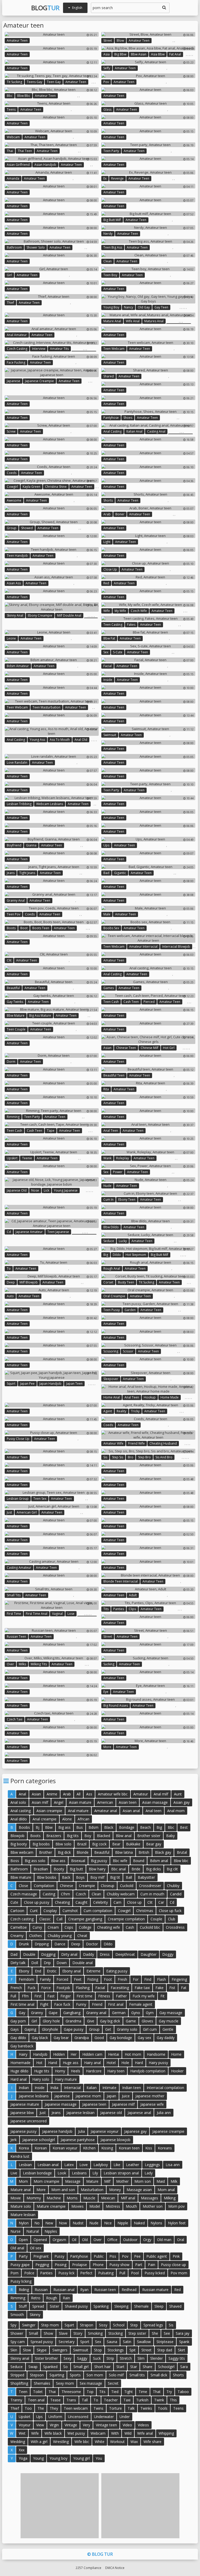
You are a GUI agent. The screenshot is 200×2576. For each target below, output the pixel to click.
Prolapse (80, 2265)
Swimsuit (110, 735)
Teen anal (36, 2400)
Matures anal (154, 321)
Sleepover (111, 1379)
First (38, 1996)
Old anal (17, 2248)
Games (109, 988)
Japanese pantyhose (78, 2140)
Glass (107, 109)
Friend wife (136, 1443)
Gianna (31, 845)
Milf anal (128, 2198)
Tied (115, 2392)
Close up (110, 569)
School (119, 2325)
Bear (116, 1844)
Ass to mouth (60, 740)
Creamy (17, 1936)
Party (23, 2256)
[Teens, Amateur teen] (52, 103)
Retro (36, 2298)
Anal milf (161, 1794)
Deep (11, 1282)
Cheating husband (163, 1443)
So (65, 2367)
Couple (156, 1919)
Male (107, 914)
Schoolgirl (166, 2367)
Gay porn (18, 2021)
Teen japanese (58, 1232)
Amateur (141, 1794)
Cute (14, 1902)
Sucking (109, 1664)
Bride (136, 1869)
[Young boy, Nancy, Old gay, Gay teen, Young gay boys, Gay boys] (148, 299)
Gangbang (72, 2013)
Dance (60, 1944)
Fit (162, 1996)
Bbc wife (120, 1861)
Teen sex (40, 1499)
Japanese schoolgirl (39, 2140)
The (41, 2408)
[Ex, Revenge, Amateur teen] (148, 172)
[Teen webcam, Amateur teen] (148, 343)
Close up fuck (170, 1911)
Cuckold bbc (150, 1927)
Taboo (183, 2392)
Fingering (179, 1979)
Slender (157, 2358)
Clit (9, 960)
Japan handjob (50, 1384)
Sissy (103, 2325)
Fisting (93, 1979)
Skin (14, 2350)
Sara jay (183, 2333)
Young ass (37, 740)
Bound (139, 1861)
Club (172, 1919)
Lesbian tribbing (19, 804)
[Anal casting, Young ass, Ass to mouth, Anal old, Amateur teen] (52, 731)
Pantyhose (111, 418)
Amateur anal (106, 1811)
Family (45, 1979)
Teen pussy (112, 1310)
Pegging (42, 2265)
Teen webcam (114, 349)
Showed (27, 528)
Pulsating (106, 2273)
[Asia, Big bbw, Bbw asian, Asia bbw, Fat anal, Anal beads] (148, 48)
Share (148, 2367)
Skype (42, 2350)
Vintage (71, 2425)
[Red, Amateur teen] (148, 577)
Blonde (83, 1852)
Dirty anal (69, 1954)
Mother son (153, 2206)
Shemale (141, 2306)
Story (78, 2333)
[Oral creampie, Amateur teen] (148, 1290)
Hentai (114, 2054)
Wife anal (133, 321)
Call (60, 1919)
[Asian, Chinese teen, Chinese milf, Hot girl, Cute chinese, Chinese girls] (148, 1039)
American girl (27, 1512)
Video (127, 2425)
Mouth (131, 2206)
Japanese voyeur (105, 2131)
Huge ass (71, 2063)
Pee (137, 2256)
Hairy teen (116, 2071)
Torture (115, 2408)
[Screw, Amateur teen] (52, 425)
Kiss (149, 2148)
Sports (75, 2375)
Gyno (136, 2013)
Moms (72, 2198)
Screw (11, 431)
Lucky (123, 1241)
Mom (23, 2181)
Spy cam (18, 2342)
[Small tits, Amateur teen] (52, 1589)
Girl (9, 275)
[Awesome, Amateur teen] (52, 494)
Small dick (159, 2375)
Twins (98, 2408)
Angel (59, 1802)
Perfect (86, 2273)
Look (62, 2173)
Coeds (12, 473)
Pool (135, 2273)
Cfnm (65, 1894)
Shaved (175, 2306)
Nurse (15, 2231)
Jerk (14, 2140)
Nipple (123, 2223)
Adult (133, 1595)
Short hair (102, 2367)
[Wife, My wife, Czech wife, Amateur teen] (148, 605)
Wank (107, 1158)
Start (120, 2367)
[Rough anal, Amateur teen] (148, 1262)
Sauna (112, 2342)
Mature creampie (51, 2206)
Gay (22, 2013)
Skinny (35, 2315)
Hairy (23, 2054)
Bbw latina (124, 1852)
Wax (134, 2442)
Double (29, 1954)
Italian (92, 2088)
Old (85, 2240)
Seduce (109, 1241)
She (155, 2333)
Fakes (131, 625)
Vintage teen (106, 2425)
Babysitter (146, 1877)
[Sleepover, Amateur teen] (148, 1373)
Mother (122, 2181)
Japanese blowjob (115, 2140)
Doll (35, 1963)
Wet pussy (76, 2433)
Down (62, 1963)
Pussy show (119, 2265)
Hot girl (169, 1048)
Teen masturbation (46, 707)
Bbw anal (124, 1836)
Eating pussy (117, 1971)
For (136, 1979)
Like (117, 2165)
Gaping (30, 2029)
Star (134, 2367)
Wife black (53, 2433)
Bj (37, 1827)
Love (84, 2165)
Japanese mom (88, 2096)
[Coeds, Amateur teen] (52, 467)
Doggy (168, 1954)
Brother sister (149, 1836)
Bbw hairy (97, 1869)
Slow (27, 2350)
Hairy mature (66, 2079)
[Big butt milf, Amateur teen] (148, 214)
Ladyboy (101, 2165)
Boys (80, 1877)
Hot (39, 2063)
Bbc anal (118, 1869)
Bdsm (93, 1827)
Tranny (16, 2400)
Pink (176, 2256)
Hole (125, 2063)
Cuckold (127, 1886)
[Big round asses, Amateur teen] (148, 1699)
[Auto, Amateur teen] (52, 1290)
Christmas (145, 1911)
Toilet (38, 2392)
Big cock (99, 1844)
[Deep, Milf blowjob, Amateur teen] (52, 1276)
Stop (98, 2350)
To (9, 1268)
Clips (132, 1609)
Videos (143, 2425)
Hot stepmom (136, 1255)
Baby (170, 1836)
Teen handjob (17, 556)
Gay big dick (110, 2021)
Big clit (172, 1869)
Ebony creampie (40, 615)
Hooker (177, 2071)
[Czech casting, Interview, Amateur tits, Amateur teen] (52, 343)
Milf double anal (69, 615)
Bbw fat (109, 638)
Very (86, 2425)
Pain (152, 2265)
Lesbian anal (48, 2165)
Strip (110, 2358)
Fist (172, 1988)
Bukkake (133, 1844)
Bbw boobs (47, 1877)
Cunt (34, 1911)
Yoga (23, 2458)
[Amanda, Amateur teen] (52, 172)
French (16, 1988)
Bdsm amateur (18, 666)
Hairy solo (41, 2079)
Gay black (40, 2038)
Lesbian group (18, 1499)
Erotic (52, 1971)
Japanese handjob (57, 2131)
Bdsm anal (159, 1861)
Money (115, 2190)
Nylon (24, 2223)
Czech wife (139, 611)
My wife (120, 611)
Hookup (150, 1397)
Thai (10, 151)
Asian (107, 1048)
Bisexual (78, 1861)
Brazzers (54, 1836)
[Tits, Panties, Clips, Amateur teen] (148, 1603)
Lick (46, 1190)
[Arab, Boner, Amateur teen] (148, 508)
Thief (10, 303)
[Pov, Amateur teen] (148, 76)
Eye (106, 1692)
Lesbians (79, 2173)
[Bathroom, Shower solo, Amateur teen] (52, 241)
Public (99, 2256)
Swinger (29, 2325)
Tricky (135, 1411)
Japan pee (27, 1384)
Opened (40, 2240)
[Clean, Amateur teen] (148, 255)
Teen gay (54, 82)
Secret (113, 2383)
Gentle (168, 2029)
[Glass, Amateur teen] (148, 103)
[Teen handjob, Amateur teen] (52, 549)
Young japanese (66, 1190)
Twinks (146, 2408)
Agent (108, 1411)
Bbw (49, 1827)
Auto (10, 1296)
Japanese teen (94, 2104)
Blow (120, 40)
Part (139, 2265)
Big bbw (120, 54)
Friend (97, 2004)
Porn (14, 2273)
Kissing (107, 2148)
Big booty (19, 1844)
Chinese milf (149, 1048)
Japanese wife (152, 2104)
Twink (159, 2400)
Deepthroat (125, 1954)
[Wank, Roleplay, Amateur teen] (148, 1152)
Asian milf (40, 1802)
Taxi (127, 2400)
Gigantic (120, 873)
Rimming (13, 1117)
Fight (44, 2004)
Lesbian (25, 2165)
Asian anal (131, 1811)
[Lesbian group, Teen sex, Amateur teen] (52, 1492)
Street (108, 40)
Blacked (104, 1836)
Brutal (182, 1852)
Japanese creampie (39, 381)
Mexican (108, 2198)
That (157, 2392)
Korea (24, 2148)
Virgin (54, 2425)
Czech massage (24, 1894)
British (144, 1852)
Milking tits (39, 1664)
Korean (41, 2148)
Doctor (92, 1944)
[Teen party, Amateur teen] (148, 145)
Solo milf (116, 2375)
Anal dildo (19, 1819)
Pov (106, 82)
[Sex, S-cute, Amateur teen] (148, 646)
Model (95, 2206)
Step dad (165, 2350)
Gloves (147, 2021)
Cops (69, 1927)
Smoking (95, 2333)
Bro (131, 1457)
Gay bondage (121, 2038)
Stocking (115, 2333)
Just (9, 1512)
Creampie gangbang (85, 1919)
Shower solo (36, 247)
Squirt (11, 1384)
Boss (15, 1861)
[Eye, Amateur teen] (148, 1686)
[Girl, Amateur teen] (52, 269)
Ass (89, 1794)
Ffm (25, 1996)
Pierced (149, 1002)
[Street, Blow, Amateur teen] (148, 34)
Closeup (108, 1886)
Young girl (82, 2458)
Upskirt (12, 1158)
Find (148, 1979)
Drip (47, 1963)
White (100, 2442)
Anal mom (176, 1811)
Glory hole (51, 2021)
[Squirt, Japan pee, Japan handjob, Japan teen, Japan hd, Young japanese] (52, 1375)
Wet (22, 2433)
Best (184, 1827)
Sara (184, 2367)
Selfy (107, 68)
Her (74, 2054)
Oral (181, 2240)
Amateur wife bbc (113, 1794)
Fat (184, 1988)
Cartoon (17, 1911)
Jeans (11, 873)
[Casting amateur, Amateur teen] (52, 1561)
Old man (164, 2240)
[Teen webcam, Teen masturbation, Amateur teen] (52, 701)
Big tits (73, 1836)
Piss (113, 2256)
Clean (108, 261)
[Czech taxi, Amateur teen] (52, 1713)
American (105, 1802)
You (99, 2458)
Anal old (81, 740)
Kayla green (32, 487)
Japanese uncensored (29, 2121)
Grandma (73, 2021)
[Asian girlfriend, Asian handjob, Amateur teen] (52, 159)
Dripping (42, 1944)
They (54, 2408)
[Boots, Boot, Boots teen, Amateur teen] (52, 922)
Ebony (24, 1971)
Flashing (83, 1988)
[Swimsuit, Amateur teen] (148, 729)
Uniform (55, 2417)
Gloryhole (50, 2029)
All (79, 1794)
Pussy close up (18, 1439)
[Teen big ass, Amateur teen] (148, 241)
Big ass (64, 1827)
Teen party (111, 151)
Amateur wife (113, 1443)
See (167, 2333)
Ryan (84, 2290)
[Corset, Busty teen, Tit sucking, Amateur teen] (148, 1276)
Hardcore (94, 2071)
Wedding (18, 2442)
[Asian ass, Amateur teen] (52, 577)
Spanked (50, 2367)
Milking (170, 2198)
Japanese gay (135, 2131)
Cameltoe (19, 1927)
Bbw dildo (111, 1227)
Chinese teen (126, 1048)
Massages (149, 2198)
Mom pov (176, 2206)
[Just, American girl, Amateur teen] (52, 1506)
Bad (106, 873)
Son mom (95, 2375)
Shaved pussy (76, 2306)
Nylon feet (177, 2223)
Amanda (13, 178)
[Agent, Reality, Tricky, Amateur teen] (148, 1405)
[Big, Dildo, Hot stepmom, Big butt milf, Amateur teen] (148, 1249)
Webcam (13, 137)
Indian (24, 2088)
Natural (33, 2231)
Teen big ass (113, 247)
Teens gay (35, 82)
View (40, 2425)
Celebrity (101, 1902)
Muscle (89, 2198)
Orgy (147, 2240)
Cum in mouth (152, 1894)
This (173, 2400)
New (49, 2223)
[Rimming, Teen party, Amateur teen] (52, 1111)
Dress (105, 1954)
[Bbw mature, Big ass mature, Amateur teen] (52, 1009)
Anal (22, 1794)
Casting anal (156, 431)
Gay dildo (18, 2038)
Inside (108, 680)
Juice (126, 2096)
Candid (176, 1894)
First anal (116, 2004)
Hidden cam (92, 2054)
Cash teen (131, 1002)
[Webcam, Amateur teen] (52, 131)
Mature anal (112, 321)
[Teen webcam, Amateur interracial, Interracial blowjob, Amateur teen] (148, 938)
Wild (128, 2433)
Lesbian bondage (37, 2173)
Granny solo (127, 2029)
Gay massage (171, 2013)
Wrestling (61, 2442)
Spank (184, 2342)
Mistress (113, 2206)
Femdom (26, 1979)
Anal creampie (45, 1819)
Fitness (104, 1996)
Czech (81, 1894)
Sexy (67, 2358)
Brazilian (41, 1869)
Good (99, 2038)
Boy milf (97, 1877)
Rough (52, 2298)
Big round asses (116, 1705)
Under (125, 2417)
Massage (73, 2181)
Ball (129, 1877)
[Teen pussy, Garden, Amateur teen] (148, 1304)
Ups (106, 845)
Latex (69, 2165)
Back (66, 1877)
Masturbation (92, 2190)
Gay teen (161, 307)
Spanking (101, 2306)
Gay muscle (169, 2021)
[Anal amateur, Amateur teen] (52, 329)
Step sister (137, 2333)
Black (109, 1827)
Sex (106, 652)
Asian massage (155, 1802)
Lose (71, 1614)
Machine (54, 2198)
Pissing (61, 2265)
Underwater (104, 2417)
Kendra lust (20, 2156)
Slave (63, 2333)
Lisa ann (173, 2165)
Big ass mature (40, 1015)
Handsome (156, 2054)
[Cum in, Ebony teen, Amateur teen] (148, 1193)
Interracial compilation (165, 2088)
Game (131, 2021)
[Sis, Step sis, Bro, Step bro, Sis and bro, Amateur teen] (148, 1451)
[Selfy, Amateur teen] (148, 62)
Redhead (129, 2290)
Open (23, 2240)
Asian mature (80, 1802)
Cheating (62, 1902)
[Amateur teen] (52, 34)
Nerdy (108, 234)
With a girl (39, 2442)
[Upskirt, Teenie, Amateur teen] (52, 1152)
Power (118, 1172)
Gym (150, 2013)
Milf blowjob (29, 1282)
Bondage (127, 1827)
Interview (39, 349)
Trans (71, 2400)
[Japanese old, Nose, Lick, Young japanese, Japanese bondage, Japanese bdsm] (52, 1182)
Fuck (32, 1988)
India (54, 2088)
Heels (76, 2071)
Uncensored (78, 2417)
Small (33, 2333)
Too (28, 2408)
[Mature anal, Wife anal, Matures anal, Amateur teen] (148, 315)
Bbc (10, 96)
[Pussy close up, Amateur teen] (52, 1433)
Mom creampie (46, 2181)
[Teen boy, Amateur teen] (148, 269)
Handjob (40, 2054)
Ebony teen (127, 1200)
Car (161, 1902)
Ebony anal (71, 1971)
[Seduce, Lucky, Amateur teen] (148, 1235)
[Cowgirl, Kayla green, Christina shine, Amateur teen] (52, 480)
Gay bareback (22, 2046)
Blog (45, 8)
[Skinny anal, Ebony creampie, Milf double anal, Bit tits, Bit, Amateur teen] (52, 607)
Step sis (118, 1457)
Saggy (82, 2358)
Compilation (44, 1886)
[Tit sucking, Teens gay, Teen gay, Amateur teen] (52, 76)
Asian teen (128, 1802)
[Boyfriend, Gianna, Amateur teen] (52, 839)
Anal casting (113, 431)
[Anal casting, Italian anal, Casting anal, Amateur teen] (148, 425)
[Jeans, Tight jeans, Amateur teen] (52, 867)
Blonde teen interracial (121, 1581)
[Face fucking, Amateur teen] (52, 356)
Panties (119, 1609)
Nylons (156, 2223)
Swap (33, 2367)
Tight (129, 2392)
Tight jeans (27, 873)
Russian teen (16, 1637)
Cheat (82, 1936)
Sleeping (121, 2306)
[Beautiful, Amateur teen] (52, 982)
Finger (66, 1996)
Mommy (34, 2198)
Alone (67, 1819)
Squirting (57, 2375)
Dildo (117, 1255)
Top (90, 2392)
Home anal (112, 1397)
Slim (141, 2358)
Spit (133, 2350)
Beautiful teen (114, 1075)
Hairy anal (92, 2063)
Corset (108, 1282)
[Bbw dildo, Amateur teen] (148, 1221)
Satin (127, 2342)
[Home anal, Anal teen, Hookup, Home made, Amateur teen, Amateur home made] (148, 1389)
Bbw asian (139, 54)
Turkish (142, 2400)
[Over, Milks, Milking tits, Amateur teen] (52, 1658)
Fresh (122, 1979)
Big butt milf (112, 220)
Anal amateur (17, 335)
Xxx (22, 2450)
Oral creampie (114, 1296)
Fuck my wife (144, 1996)
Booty (59, 1869)
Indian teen (132, 2088)
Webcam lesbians (50, 804)
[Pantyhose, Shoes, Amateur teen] (148, 412)
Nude (107, 1186)
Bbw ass (58, 1861)
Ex (105, 178)
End (38, 1971)
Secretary (67, 2342)
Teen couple (16, 1029)
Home (176, 2054)
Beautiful (13, 988)
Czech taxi (15, 1719)
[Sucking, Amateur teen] (148, 1658)
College (85, 1927)
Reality (121, 1411)
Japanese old (17, 1190)
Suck (97, 2358)
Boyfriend (14, 845)
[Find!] (163, 7)
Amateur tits (59, 349)
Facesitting (120, 1988)
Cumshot (70, 1911)
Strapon (87, 2325)
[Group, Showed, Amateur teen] (52, 522)
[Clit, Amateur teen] (52, 954)
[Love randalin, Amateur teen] (52, 756)
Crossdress (175, 1927)
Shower (17, 2333)
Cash (130, 1927)
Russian (41, 2290)
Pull (122, 2273)
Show (48, 2333)
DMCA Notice (115, 2568)
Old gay (144, 307)
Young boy (111, 307)
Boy (88, 1836)
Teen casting (113, 625)
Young (38, 2458)
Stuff (23, 2306)
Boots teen (41, 928)
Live (14, 2173)
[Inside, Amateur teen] (148, 674)
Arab (107, 514)
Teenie (27, 1158)
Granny (37, 2013)
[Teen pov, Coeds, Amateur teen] (52, 908)
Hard (139, 2063)
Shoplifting (19, 2383)
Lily (95, 2173)
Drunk (24, 1944)
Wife (107, 611)
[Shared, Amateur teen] (148, 370)
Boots (11, 928)
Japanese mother (150, 2096)
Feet (78, 1979)
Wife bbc (82, 2442)
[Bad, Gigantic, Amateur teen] (148, 867)
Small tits (14, 1595)
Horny (60, 2071)
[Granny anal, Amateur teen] (52, 894)
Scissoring (111, 1351)
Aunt (178, 1794)
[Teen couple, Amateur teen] (52, 1023)
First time (14, 1614)
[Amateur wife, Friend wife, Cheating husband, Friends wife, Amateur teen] (148, 1435)
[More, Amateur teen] (148, 1741)
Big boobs (41, 1844)
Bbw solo (63, 1844)
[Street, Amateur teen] (148, 1630)
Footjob (63, 1988)
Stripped (17, 2375)
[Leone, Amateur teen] (52, 632)
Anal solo (18, 1802)
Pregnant (41, 2256)
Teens (11, 109)
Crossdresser (150, 1886)
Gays (15, 2029)
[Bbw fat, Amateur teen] (148, 632)
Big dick (64, 1852)
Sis (105, 1457)
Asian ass (14, 583)
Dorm (11, 1062)
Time (143, 2392)
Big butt (76, 1869)
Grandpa (82, 2038)
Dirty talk (18, 1963)
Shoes (128, 418)
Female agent (141, 2004)
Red (106, 583)
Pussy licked (155, 2273)
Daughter (149, 1954)
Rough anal (112, 1268)
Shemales (42, 2383)
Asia (107, 54)
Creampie (87, 1886)
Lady (149, 2173)
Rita (106, 1089)
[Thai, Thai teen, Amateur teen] (52, 145)
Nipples (51, 2231)
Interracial (72, 2088)
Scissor (128, 1351)
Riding (24, 2290)
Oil (74, 2240)
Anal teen (111, 1131)
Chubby (173, 1886)
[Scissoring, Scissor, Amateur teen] (148, 1345)
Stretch (126, 2358)
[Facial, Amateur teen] (148, 660)
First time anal (37, 1614)
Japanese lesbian (80, 2113)
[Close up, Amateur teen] (148, 563)
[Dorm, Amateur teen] (52, 1055)
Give (91, 2021)
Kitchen (89, 2148)
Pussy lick (66, 2273)
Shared (109, 376)
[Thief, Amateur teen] (52, 296)
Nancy (129, 307)
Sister (54, 2306)
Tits (106, 1609)
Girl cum (150, 2029)
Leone (11, 638)
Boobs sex (111, 928)
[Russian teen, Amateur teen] (52, 1630)
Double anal (83, 1963)
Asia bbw (158, 54)
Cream (53, 1927)
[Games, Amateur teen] (148, 982)
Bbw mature (16, 1015)
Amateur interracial (143, 947)
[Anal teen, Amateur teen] (148, 1124)
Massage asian (139, 2190)
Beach (145, 1827)
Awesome (14, 500)
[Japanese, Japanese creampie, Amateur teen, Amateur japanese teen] (52, 372)
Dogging (48, 1954)
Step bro (144, 1457)
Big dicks (154, 1869)
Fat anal (175, 54)
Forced (62, 1979)
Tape (51, 1131)
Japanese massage (61, 2104)
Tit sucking (14, 82)
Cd (9, 1232)
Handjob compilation (148, 2071)
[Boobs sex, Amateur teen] (148, 922)
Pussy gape (20, 2265)
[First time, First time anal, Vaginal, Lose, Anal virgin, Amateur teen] (52, 1605)
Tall (85, 2400)
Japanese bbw (22, 2113)
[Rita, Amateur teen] (148, 1083)
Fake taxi (142, 1988)
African (83, 1819)
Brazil (82, 1844)
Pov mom (179, 2273)
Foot (108, 1979)
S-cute (118, 652)
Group (12, 528)
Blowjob (17, 1836)
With (115, 2433)
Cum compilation (98, 1911)
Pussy (59, 2256)
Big (106, 1255)
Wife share (152, 2442)
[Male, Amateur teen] (148, 908)
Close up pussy (37, 1902)
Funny (81, 2004)
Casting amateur (19, 1568)
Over (10, 1664)
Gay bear (61, 2038)
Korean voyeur (65, 2148)
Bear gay (154, 1844)
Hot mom (133, 2054)
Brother (46, 1852)
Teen (23, 2392)
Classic (45, 1919)
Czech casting (17, 349)
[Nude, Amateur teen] (148, 1180)
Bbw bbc (24, 96)
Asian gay (182, 1802)
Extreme (93, 1971)
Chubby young (60, 1936)
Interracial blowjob (176, 947)
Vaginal (57, 1614)
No (37, 2223)
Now (63, 2223)
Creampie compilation (126, 1919)
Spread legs (153, 2325)
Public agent (157, 2256)
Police (29, 2273)
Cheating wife (109, 1927)
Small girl (81, 2367)
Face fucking (16, 362)
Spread (38, 2306)
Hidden (59, 2054)
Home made (170, 1397)
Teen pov (14, 914)
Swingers (60, 2350)
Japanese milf (123, 2104)
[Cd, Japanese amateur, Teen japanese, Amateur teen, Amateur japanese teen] (52, 1223)
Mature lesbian (23, 2215)
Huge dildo (19, 2071)
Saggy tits (177, 2358)
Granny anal (16, 900)
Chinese (67, 1886)
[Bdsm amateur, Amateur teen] (52, 660)
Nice (108, 2223)
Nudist (78, 2223)
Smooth (17, 2315)
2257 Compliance (88, 2568)
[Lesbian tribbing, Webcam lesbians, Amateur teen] (52, 798)
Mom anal (166, 2190)
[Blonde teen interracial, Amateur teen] (148, 1575)
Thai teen (25, 151)
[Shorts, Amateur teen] (148, 494)
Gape (53, 2013)
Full (13, 1996)
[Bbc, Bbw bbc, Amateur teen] (52, 90)
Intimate (109, 2088)
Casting (49, 1894)
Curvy (37, 1927)
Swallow (144, 2342)
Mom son (143, 2181)
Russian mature (155, 2290)
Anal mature (78, 1811)
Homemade (20, 2063)
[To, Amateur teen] (52, 1262)
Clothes (36, 1936)
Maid (161, 2181)
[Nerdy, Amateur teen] (148, 227)
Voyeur (25, 2425)
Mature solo (21, 2206)
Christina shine (56, 487)
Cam (117, 1902)
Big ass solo (35, 1861)
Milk (174, 2181)
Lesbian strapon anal (121, 2173)
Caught (82, 1902)
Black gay (163, 1852)
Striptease (165, 2342)
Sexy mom (65, 2383)
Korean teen (129, 2148)
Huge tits (42, 2071)
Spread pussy (42, 2342)
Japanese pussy (23, 2131)
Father (121, 1996)
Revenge (117, 178)
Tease (55, 2400)
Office (112, 2240)
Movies (77, 2206)
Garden (130, 1310)
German (119, 2013)
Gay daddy (166, 2038)
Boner (120, 514)
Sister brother (46, 2358)
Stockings (116, 2350)
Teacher (111, 2400)
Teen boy (110, 275)
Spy (13, 2325)
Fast (51, 1996)
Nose (35, 1190)
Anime (52, 1794)
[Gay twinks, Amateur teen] (52, 996)
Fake (160, 1988)
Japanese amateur (29, 1232)
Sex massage (91, 2383)
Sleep (159, 2306)
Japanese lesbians (34, 2096)
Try (169, 2392)
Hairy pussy (158, 2063)
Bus (80, 1827)
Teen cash (111, 1002)
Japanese (14, 381)
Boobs (24, 1827)
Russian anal (64, 2290)
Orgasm (59, 2240)
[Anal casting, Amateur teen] (148, 968)
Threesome (71, 2392)
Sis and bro (164, 1457)
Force (46, 1988)
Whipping (166, 2433)
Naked (139, 2223)
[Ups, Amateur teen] (148, 839)
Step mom (50, 2325)
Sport (85, 2342)
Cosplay (50, 1911)
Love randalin (17, 762)
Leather (133, 2165)
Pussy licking (21, 2281)
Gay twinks (15, 1002)
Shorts (108, 500)
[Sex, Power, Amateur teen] (148, 1166)
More (107, 1747)
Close (23, 1886)
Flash (161, 1979)
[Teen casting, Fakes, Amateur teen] (148, 618)
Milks (22, 1664)
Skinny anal (15, 615)
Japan (111, 2096)
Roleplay (123, 1158)
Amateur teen (17, 40)
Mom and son (63, 2190)
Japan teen (74, 1384)
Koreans (165, 2148)
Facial (108, 666)
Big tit (115, 1877)
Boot (24, 928)
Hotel (111, 2063)
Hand (53, 2063)
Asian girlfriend (18, 165)
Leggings (152, 2165)
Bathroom (14, 247)
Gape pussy (74, 2029)
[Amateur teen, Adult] (148, 1589)
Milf (107, 2181)
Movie (16, 2198)
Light (107, 542)
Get (108, 2029)
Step (134, 2325)
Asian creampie (49, 1811)
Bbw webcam (22, 1852)
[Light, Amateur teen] (148, 536)
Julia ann (164, 2113)
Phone (98, 2265)
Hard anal (18, 2079)
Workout (117, 2442)
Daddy (89, 1954)
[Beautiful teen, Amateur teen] (148, 1069)
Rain (66, 2298)
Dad (14, 1954)
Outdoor (130, 2240)
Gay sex (144, 2038)
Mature (92, 2181)
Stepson (37, 2375)
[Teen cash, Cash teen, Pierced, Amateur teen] (148, 996)
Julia (82, 2131)
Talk (131, 2408)
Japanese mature (25, 2104)
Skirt (182, 2350)
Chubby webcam (121, 1894)
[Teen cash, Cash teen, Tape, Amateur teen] (52, 1124)
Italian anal (134, 431)
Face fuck (62, 2004)
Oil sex (36, 2248)
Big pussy (99, 1861)
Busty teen (126, 1282)
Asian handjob (45, 165)
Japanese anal (139, 2113)
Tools (163, 2408)
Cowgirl (12, 487)
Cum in (108, 1200)
